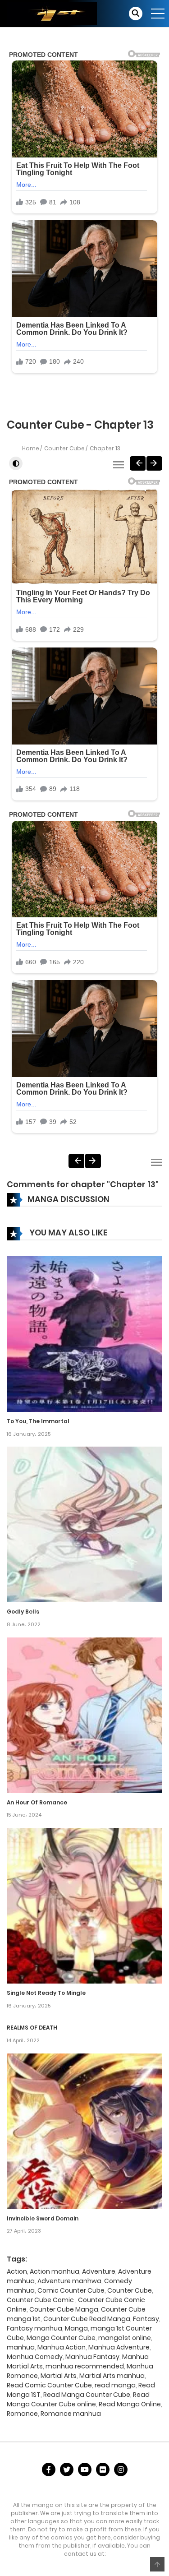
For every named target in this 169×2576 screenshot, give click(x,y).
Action (17, 2271)
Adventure (99, 2271)
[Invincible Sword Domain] (84, 2131)
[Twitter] (67, 2470)
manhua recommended (85, 2366)
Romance (22, 2414)
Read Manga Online (130, 2404)
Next (154, 463)
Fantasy (146, 2319)
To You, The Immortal (38, 1421)
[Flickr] (103, 2470)
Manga (76, 2328)
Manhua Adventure (119, 2347)
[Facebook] (49, 2470)
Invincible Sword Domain (43, 2218)
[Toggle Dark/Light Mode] (16, 463)
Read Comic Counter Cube (49, 2385)
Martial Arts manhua (112, 2376)
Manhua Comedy (35, 2357)
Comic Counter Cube (71, 2290)
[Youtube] (85, 2470)
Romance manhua (71, 2414)
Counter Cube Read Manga (87, 2319)
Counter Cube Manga (64, 2309)
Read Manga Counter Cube (87, 2395)
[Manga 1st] (52, 13)
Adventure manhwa (69, 2281)
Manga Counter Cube (61, 2338)
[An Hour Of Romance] (84, 1715)
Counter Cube (64, 448)
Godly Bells (23, 1612)
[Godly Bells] (84, 1524)
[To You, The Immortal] (84, 1333)
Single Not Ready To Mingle (46, 1993)
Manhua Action (62, 2347)
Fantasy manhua (34, 2328)
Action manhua (55, 2271)
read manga (115, 2385)
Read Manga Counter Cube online (78, 2399)
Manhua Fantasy (92, 2357)
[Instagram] (121, 2470)
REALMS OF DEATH (32, 2028)
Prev (138, 463)
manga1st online (125, 2338)
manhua (21, 2347)
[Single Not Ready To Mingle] (84, 1905)
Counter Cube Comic (41, 2300)
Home (31, 448)
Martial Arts (59, 2376)
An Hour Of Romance (37, 1802)
